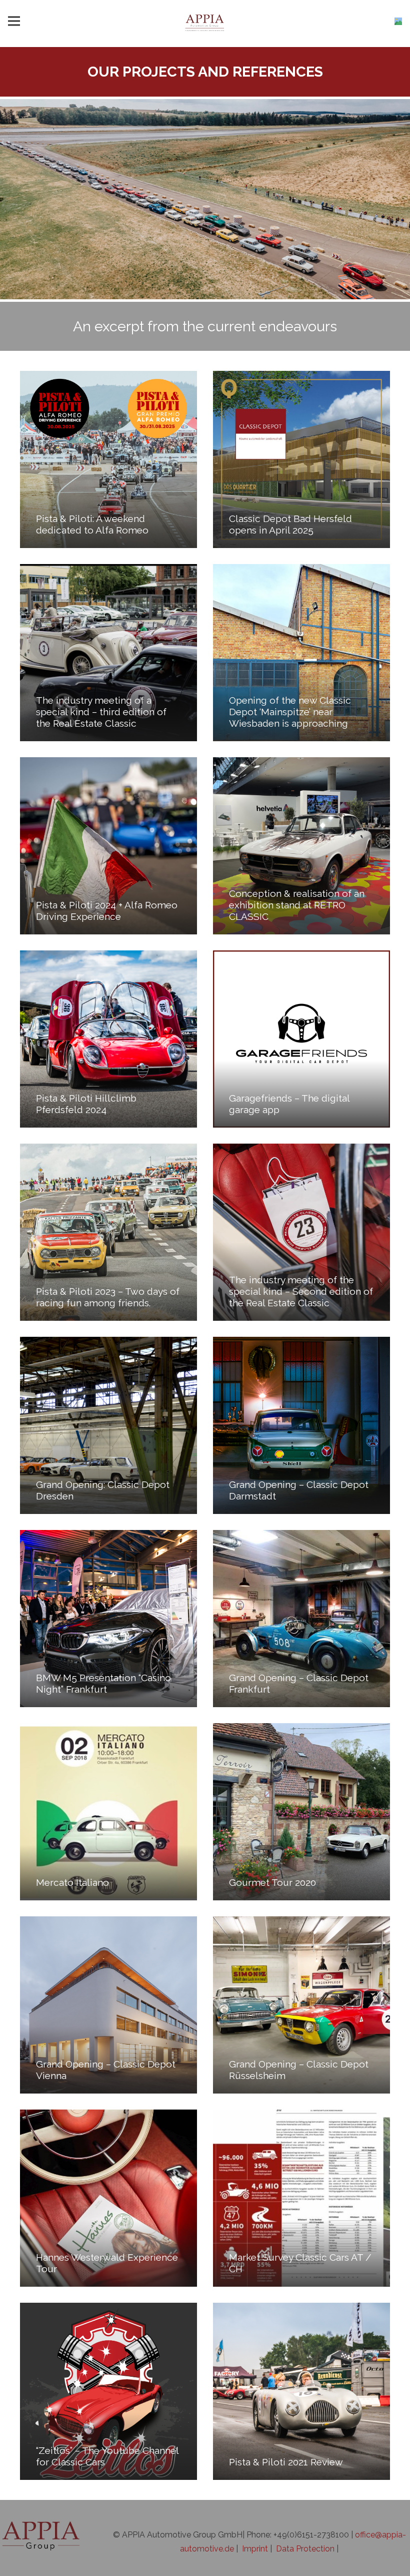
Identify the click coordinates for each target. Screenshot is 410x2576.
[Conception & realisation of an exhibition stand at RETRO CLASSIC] (301, 846)
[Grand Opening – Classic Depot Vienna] (108, 2005)
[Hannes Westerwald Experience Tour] (108, 2198)
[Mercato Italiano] (108, 1812)
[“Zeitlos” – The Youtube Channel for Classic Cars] (108, 2391)
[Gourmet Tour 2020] (301, 1812)
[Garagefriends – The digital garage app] (301, 1039)
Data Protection (305, 2549)
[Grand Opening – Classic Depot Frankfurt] (301, 1619)
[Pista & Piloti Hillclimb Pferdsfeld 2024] (108, 1039)
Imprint (255, 2549)
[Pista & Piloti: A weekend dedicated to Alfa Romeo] (108, 459)
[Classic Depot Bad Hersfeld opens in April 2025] (301, 459)
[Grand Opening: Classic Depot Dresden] (108, 1425)
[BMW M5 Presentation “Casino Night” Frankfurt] (108, 1619)
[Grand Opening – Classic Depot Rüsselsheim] (301, 2005)
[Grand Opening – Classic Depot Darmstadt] (301, 1425)
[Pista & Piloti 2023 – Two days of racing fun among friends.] (108, 1232)
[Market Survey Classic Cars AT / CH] (301, 2198)
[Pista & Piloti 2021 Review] (301, 2391)
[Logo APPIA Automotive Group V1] (205, 21)
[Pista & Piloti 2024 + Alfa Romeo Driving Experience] (108, 846)
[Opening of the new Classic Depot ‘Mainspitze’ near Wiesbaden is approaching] (301, 653)
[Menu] (14, 21)
